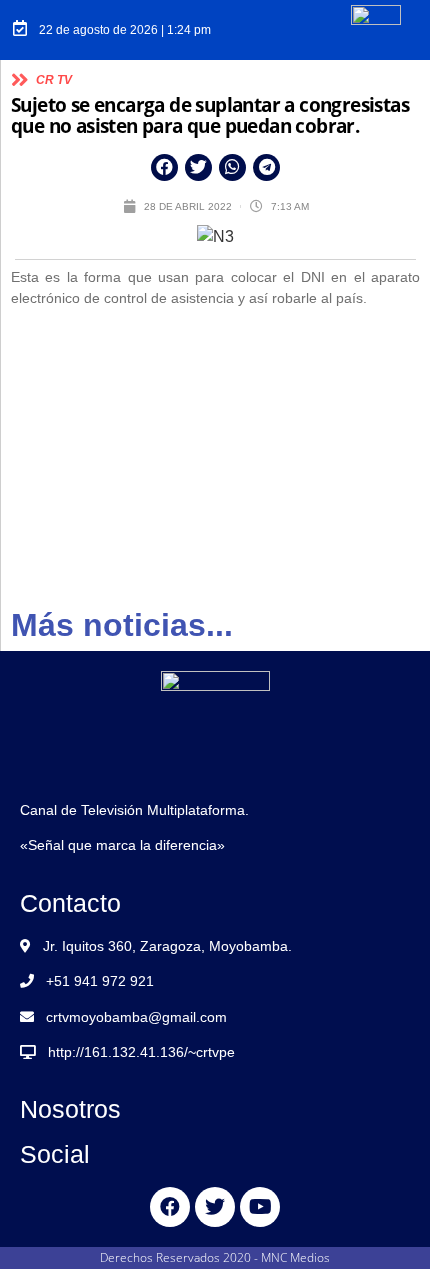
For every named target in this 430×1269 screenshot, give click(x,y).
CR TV (54, 80)
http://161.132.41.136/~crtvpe (141, 1052)
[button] (164, 167)
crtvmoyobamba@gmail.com (136, 1017)
